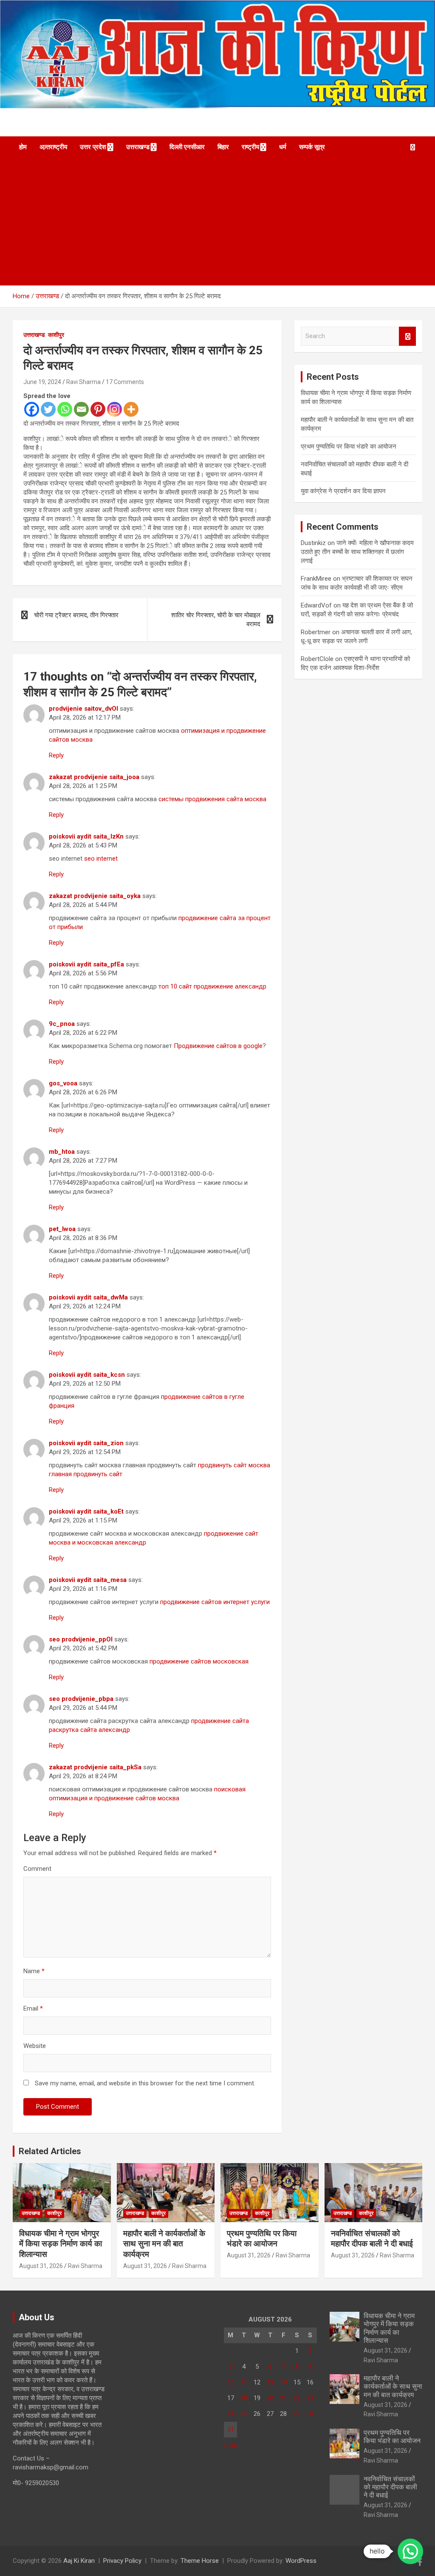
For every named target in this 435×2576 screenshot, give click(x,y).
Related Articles (50, 2151)
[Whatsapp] (65, 409)
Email (33, 2008)
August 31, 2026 (41, 2266)
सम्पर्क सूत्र (312, 147)
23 (310, 2398)
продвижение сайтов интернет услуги (215, 1602)
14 (283, 2382)
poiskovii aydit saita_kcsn (87, 1375)
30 (310, 2414)
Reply (56, 755)
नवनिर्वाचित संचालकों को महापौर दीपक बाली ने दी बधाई (372, 2239)
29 (297, 2414)
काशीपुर (56, 335)
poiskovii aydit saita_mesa (88, 1580)
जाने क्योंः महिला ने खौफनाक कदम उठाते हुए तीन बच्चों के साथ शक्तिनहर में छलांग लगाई (357, 552)
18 (244, 2398)
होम (23, 147)
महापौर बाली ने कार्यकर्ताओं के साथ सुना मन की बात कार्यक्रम (164, 2244)
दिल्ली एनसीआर (187, 147)
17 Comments (125, 382)
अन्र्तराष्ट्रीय (53, 147)
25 (244, 2414)
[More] (131, 409)
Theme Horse (200, 2561)
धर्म (283, 147)
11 (244, 2382)
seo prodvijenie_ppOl (81, 1639)
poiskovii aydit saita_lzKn (86, 836)
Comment (37, 1869)
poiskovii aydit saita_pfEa (86, 964)
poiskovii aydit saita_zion (86, 1443)
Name (34, 1971)
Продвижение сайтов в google (218, 1046)
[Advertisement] (217, 222)
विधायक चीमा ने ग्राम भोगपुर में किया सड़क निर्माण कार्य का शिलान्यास (61, 2244)
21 (283, 2398)
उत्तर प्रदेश (93, 147)
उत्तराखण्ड (138, 147)
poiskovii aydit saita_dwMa (88, 1297)
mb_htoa (62, 1152)
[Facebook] (32, 409)
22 (297, 2398)
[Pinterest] (98, 409)
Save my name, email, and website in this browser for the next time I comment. (145, 2083)
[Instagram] (114, 409)
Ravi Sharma (83, 382)
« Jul (230, 2445)
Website (35, 2046)
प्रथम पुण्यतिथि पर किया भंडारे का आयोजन (349, 446)
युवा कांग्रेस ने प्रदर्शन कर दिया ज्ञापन (343, 491)
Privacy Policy (122, 2561)
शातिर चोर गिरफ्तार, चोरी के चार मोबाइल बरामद (216, 620)
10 (231, 2382)
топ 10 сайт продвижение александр (212, 986)
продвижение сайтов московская (199, 1661)
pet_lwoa (62, 1229)
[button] (410, 2551)
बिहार (223, 147)
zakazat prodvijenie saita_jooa (94, 777)
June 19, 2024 (42, 382)
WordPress (301, 2561)
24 (231, 2414)
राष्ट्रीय (250, 147)
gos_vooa (63, 1083)
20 (270, 2398)
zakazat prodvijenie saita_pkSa (95, 1767)
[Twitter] (48, 409)
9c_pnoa (62, 1024)
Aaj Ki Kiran (79, 2561)
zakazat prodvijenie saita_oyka (95, 896)
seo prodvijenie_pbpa (81, 1699)
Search (407, 336)
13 (270, 2382)
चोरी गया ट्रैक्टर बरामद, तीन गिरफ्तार (76, 615)
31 (231, 2429)
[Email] (81, 409)
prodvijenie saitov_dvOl (83, 709)
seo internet (101, 859)
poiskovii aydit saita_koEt (86, 1511)
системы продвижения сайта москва (212, 799)
